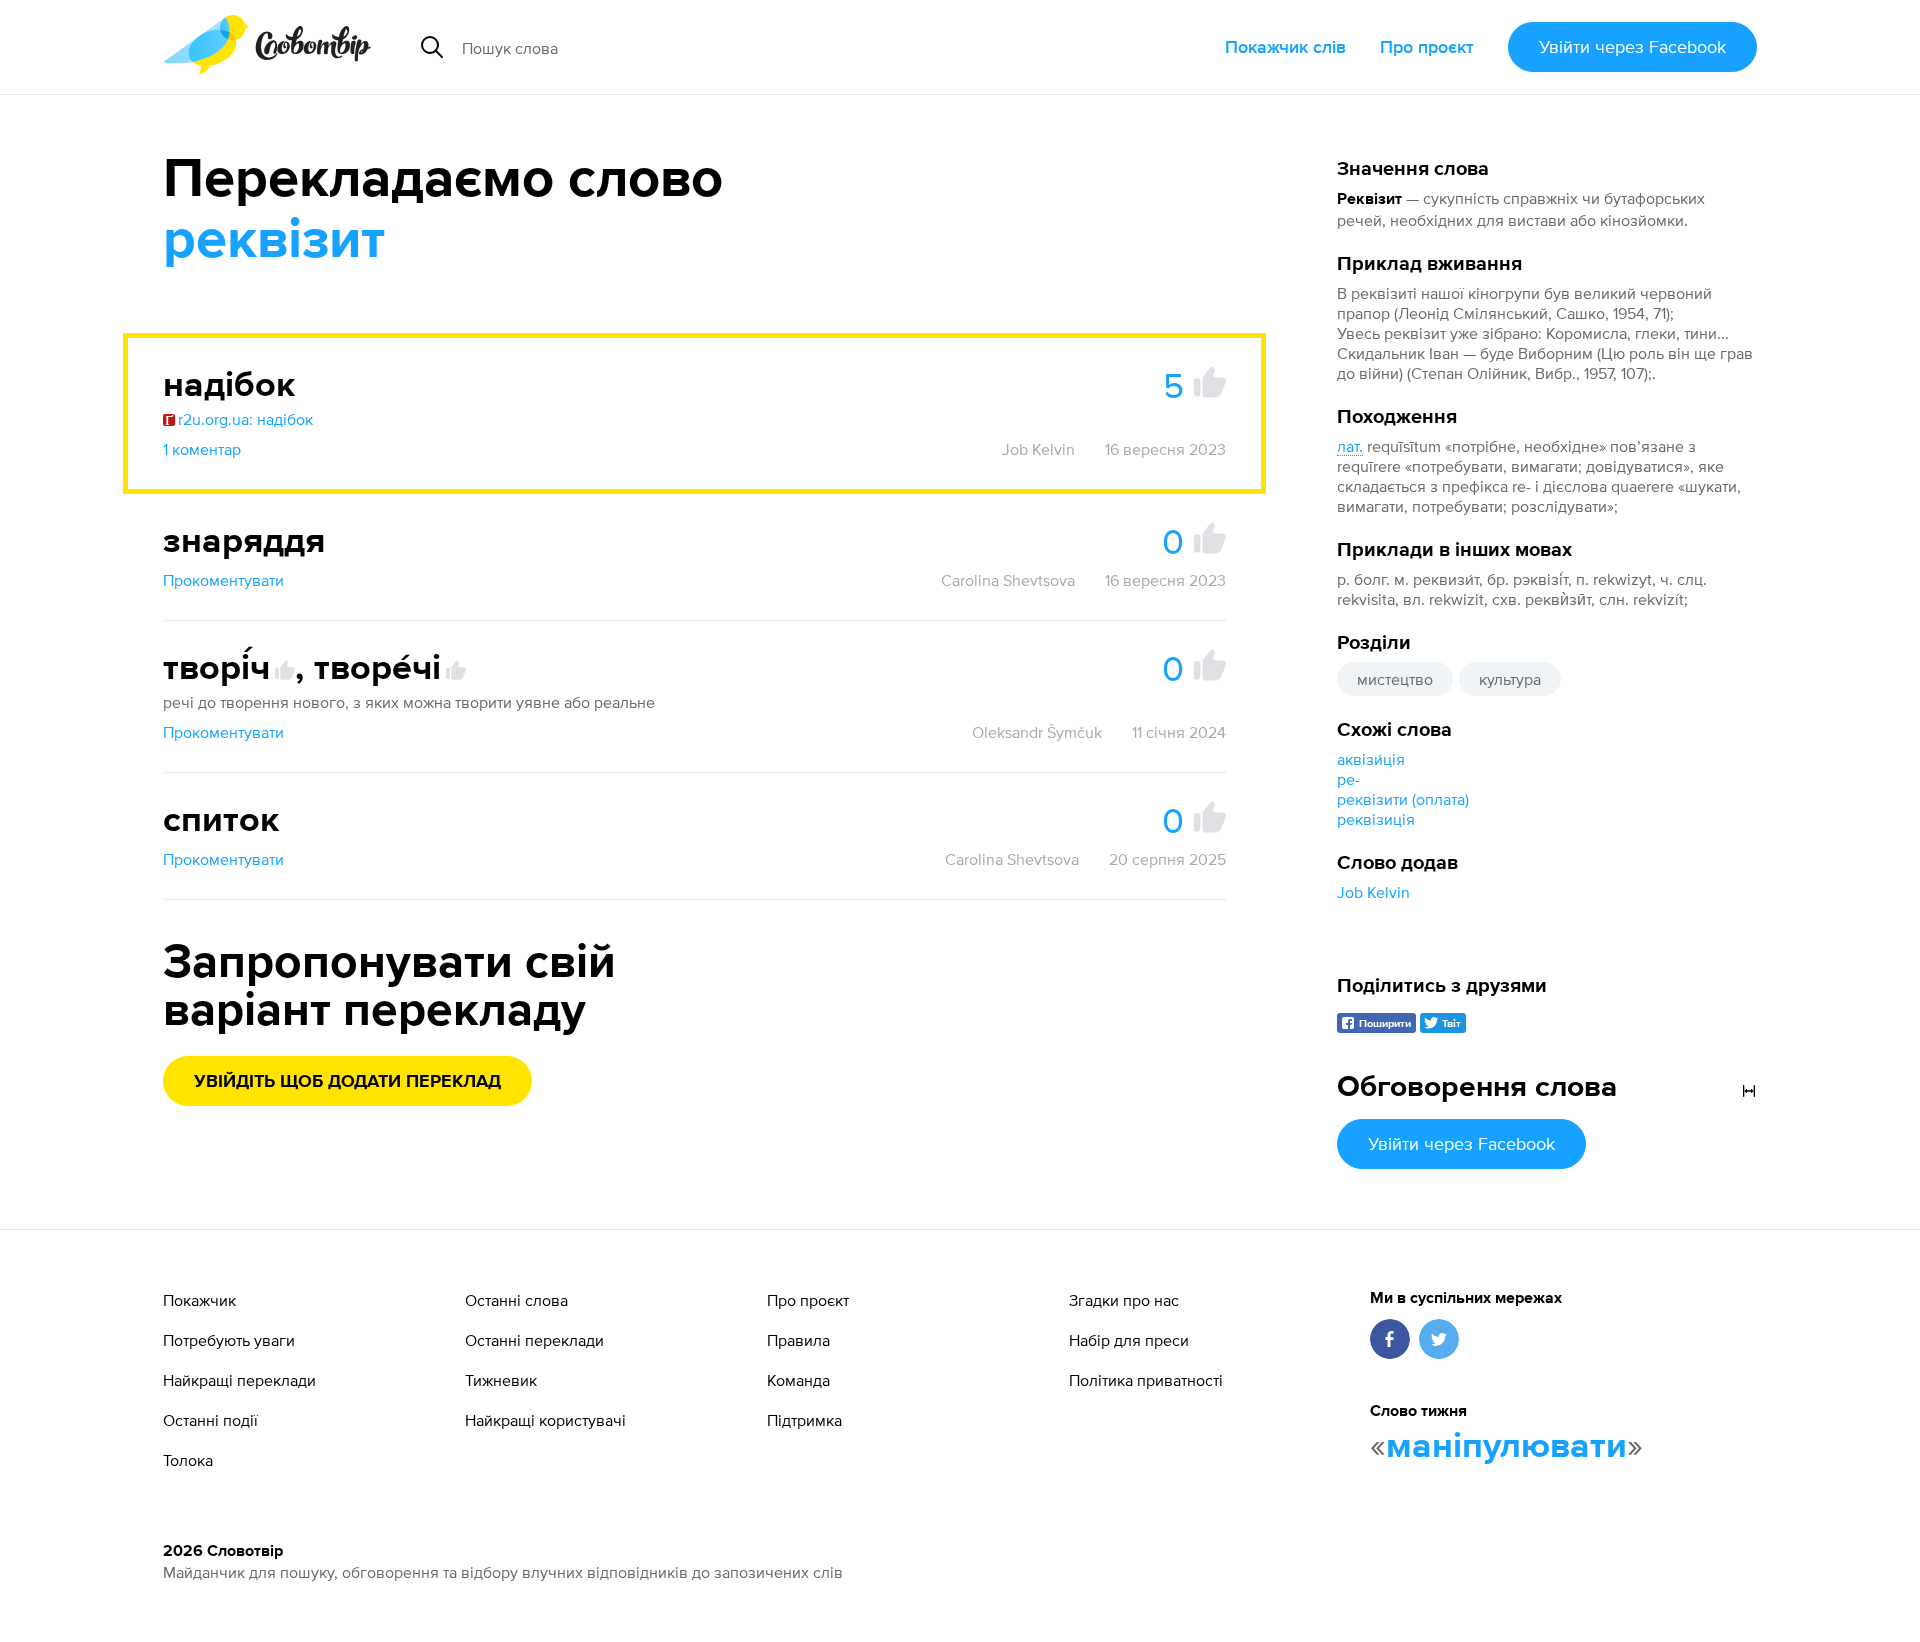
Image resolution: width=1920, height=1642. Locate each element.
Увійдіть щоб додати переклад (347, 1082)
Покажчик (199, 1300)
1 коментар (202, 449)
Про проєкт (1427, 46)
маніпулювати (1506, 1447)
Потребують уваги (229, 1340)
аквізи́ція (1371, 759)
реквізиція (1376, 819)
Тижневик (501, 1380)
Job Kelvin (1373, 892)
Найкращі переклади (239, 1380)
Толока (188, 1460)
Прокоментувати (223, 580)
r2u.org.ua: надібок (245, 419)
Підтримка (804, 1420)
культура (1510, 679)
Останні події (210, 1420)
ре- (1348, 779)
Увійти (1632, 46)
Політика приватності (1146, 1380)
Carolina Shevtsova (1008, 580)
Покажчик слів (1285, 46)
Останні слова (516, 1300)
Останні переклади (534, 1340)
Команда (798, 1380)
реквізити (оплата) (1403, 799)
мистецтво (1395, 679)
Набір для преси (1129, 1340)
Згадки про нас (1124, 1300)
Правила (798, 1340)
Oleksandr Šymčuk (1037, 732)
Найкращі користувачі (545, 1420)
